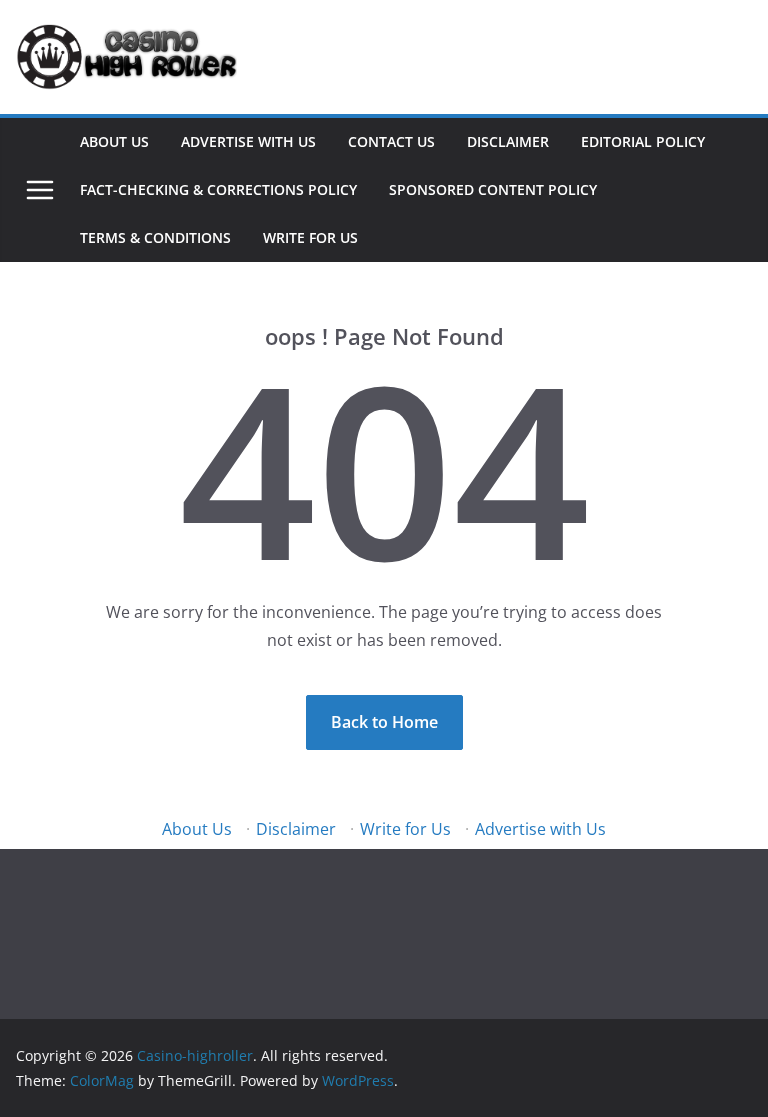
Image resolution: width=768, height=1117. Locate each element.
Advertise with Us (248, 141)
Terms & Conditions (155, 237)
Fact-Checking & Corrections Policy (218, 189)
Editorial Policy (643, 141)
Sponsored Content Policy (493, 189)
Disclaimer (508, 141)
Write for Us (310, 237)
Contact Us (391, 141)
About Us (114, 141)
